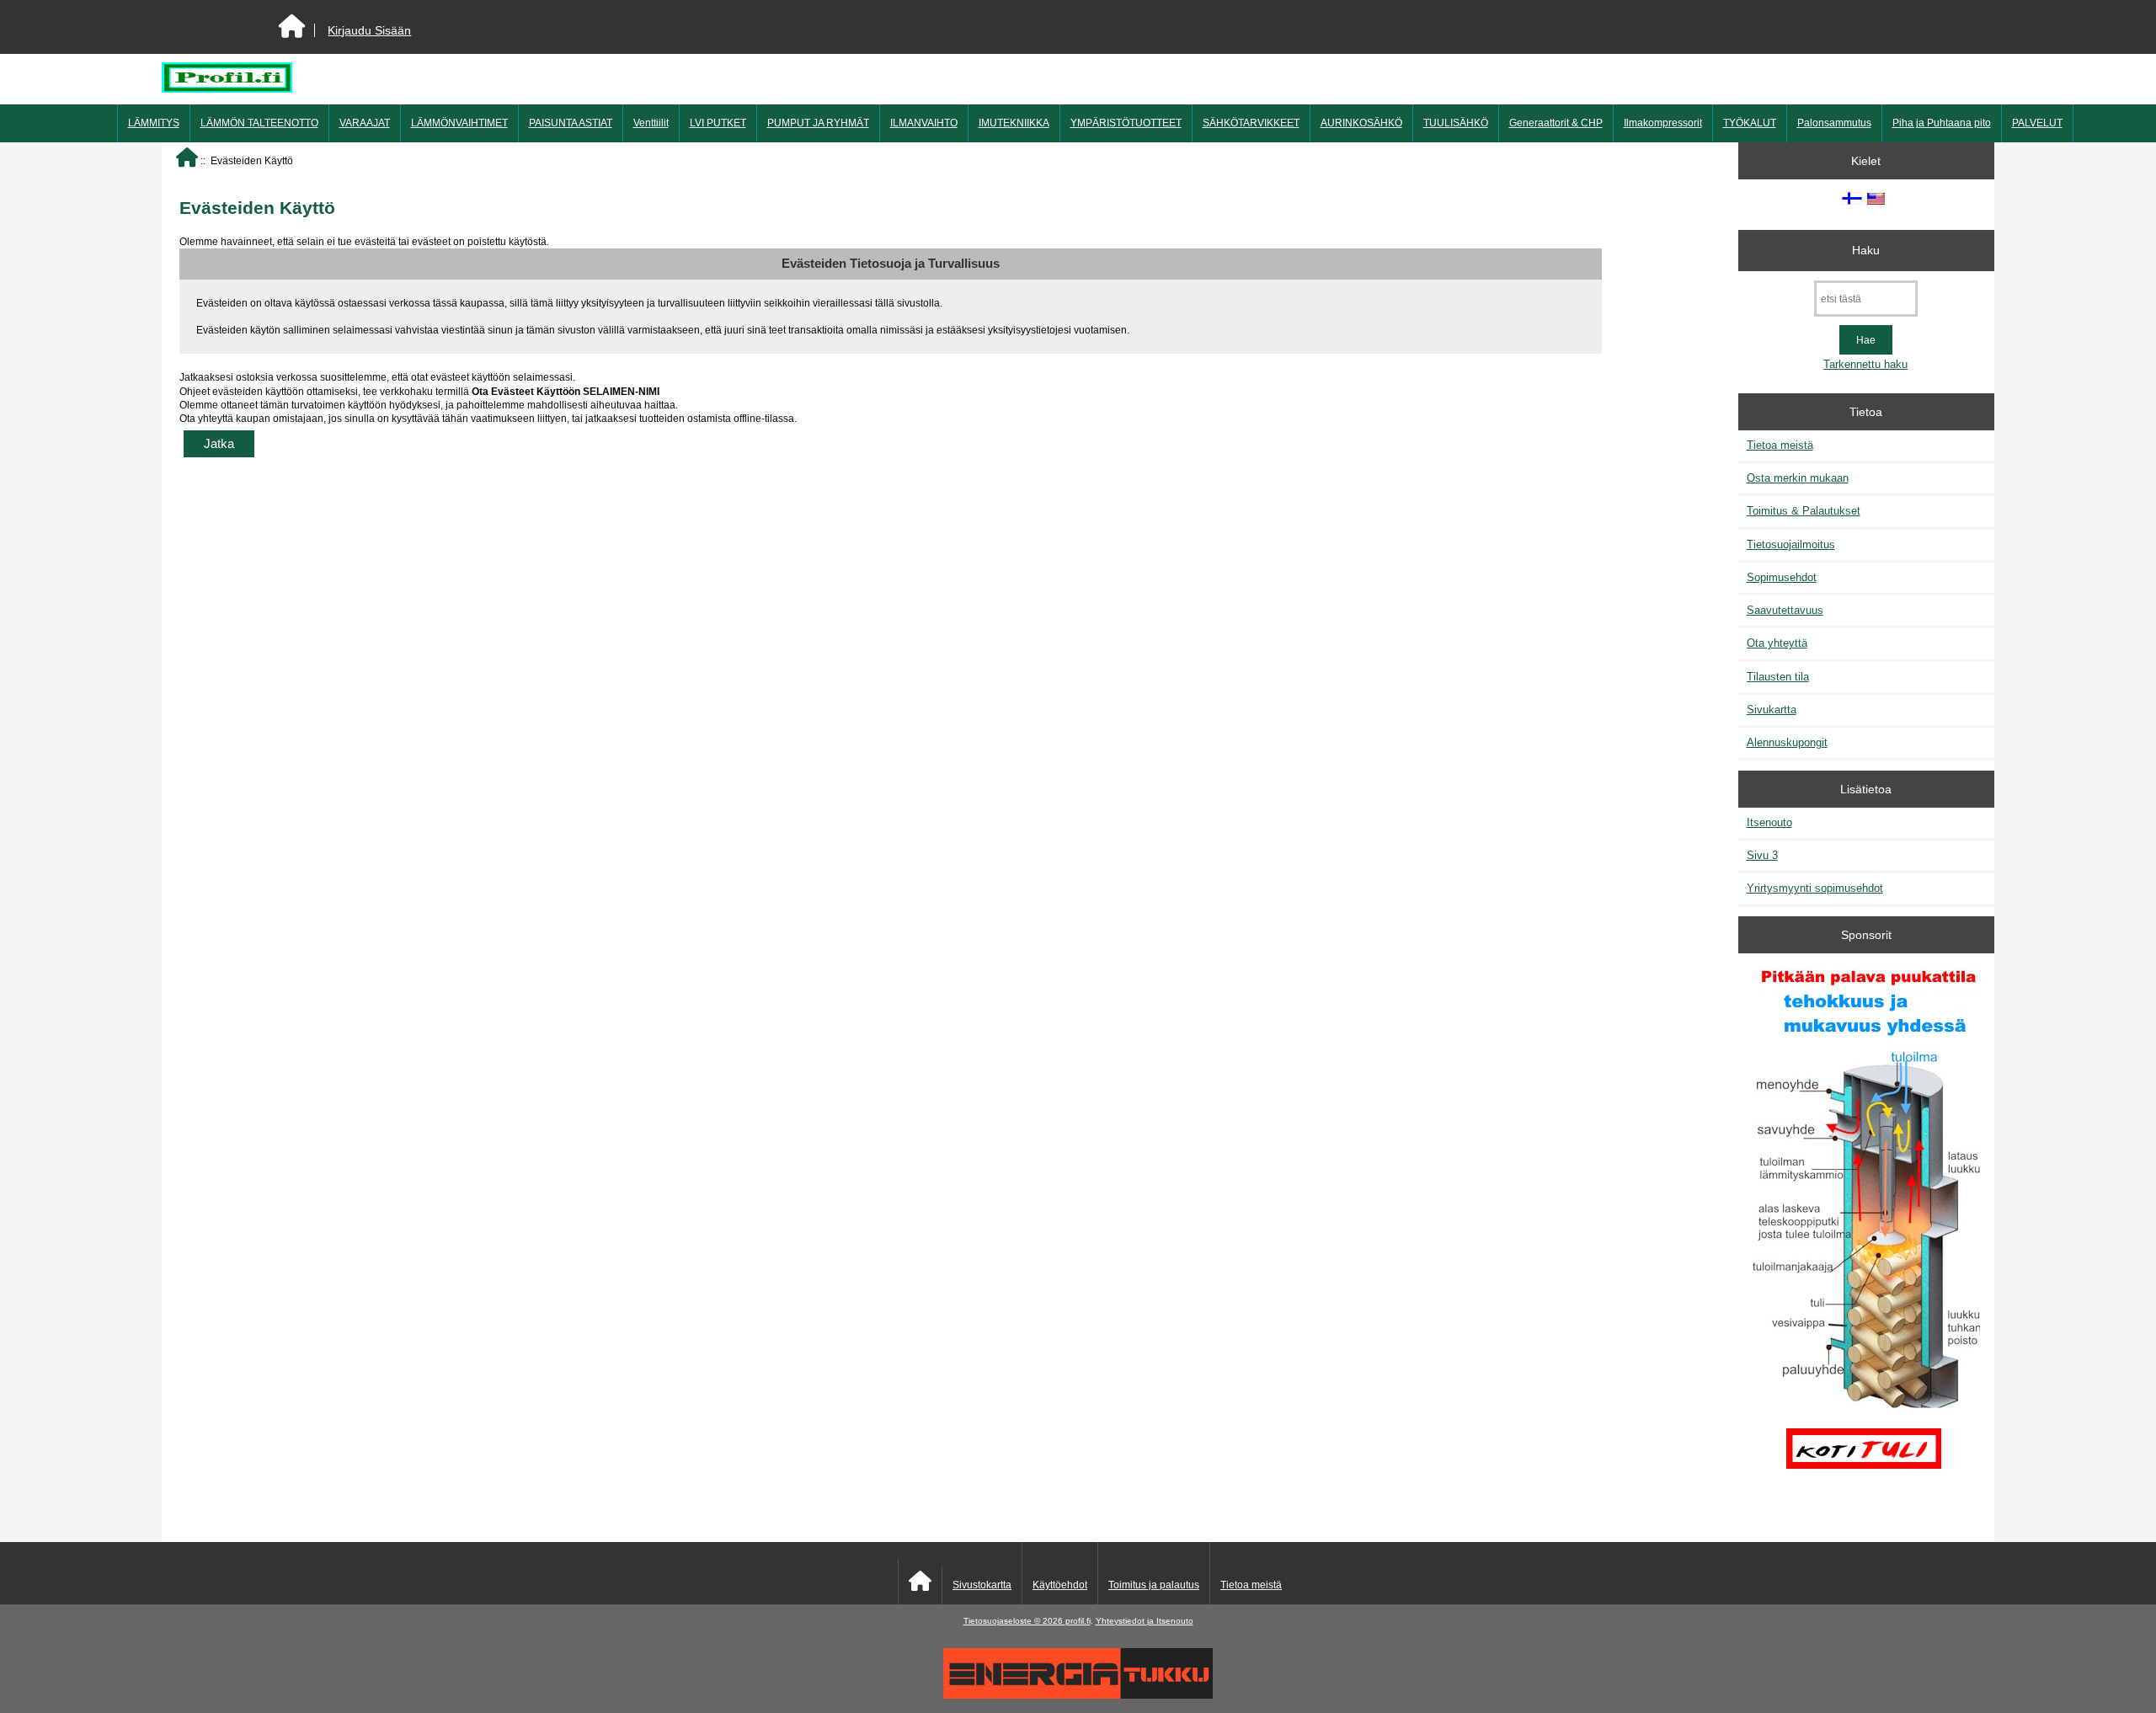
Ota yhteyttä (1777, 643)
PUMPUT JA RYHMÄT (818, 123)
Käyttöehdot (1060, 1585)
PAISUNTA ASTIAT (571, 123)
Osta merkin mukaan (1798, 478)
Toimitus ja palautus (1154, 1585)
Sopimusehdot (1782, 577)
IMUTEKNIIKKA (1014, 123)
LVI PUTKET (718, 123)
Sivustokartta (982, 1585)
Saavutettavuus (1785, 610)
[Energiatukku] (1078, 1695)
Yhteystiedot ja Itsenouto (1145, 1621)
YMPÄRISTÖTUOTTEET (1126, 123)
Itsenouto (1769, 822)
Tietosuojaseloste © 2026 (1014, 1621)
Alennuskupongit (1787, 742)
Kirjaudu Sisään (369, 30)
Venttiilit (651, 123)
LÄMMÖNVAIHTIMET (459, 123)
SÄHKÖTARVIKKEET (1251, 123)
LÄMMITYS (154, 123)
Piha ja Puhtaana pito (1942, 123)
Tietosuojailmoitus (1791, 544)
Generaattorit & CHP (1556, 123)
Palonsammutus (1834, 123)
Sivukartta (1772, 710)
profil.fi (1078, 1621)
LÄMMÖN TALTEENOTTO (259, 123)
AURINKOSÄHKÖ (1361, 123)
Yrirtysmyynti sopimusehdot (1815, 888)
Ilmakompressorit (1663, 123)
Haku (1866, 250)
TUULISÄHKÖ (1456, 123)
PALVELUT (2037, 123)
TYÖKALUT (1750, 123)
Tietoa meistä (1780, 445)
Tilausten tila (1778, 677)
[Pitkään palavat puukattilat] (1866, 1231)
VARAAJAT (365, 123)
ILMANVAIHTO (924, 123)
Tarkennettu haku (1865, 364)
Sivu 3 (1762, 855)
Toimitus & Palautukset (1804, 511)
